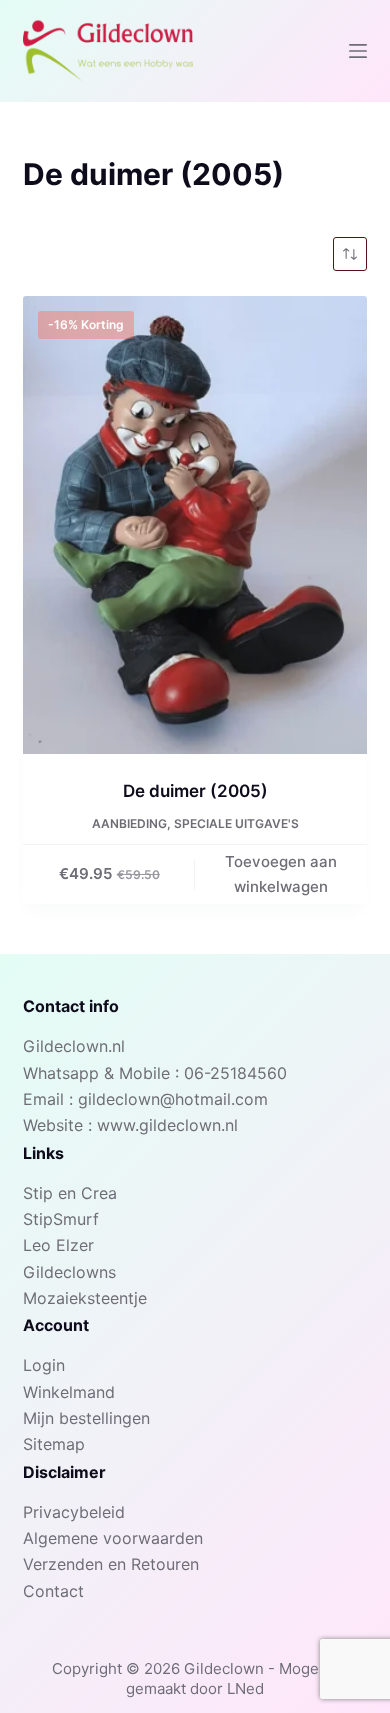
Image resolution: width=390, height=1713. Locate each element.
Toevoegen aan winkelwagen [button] (281, 874)
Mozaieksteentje (85, 1298)
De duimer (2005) (195, 791)
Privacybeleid (74, 1512)
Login (44, 1365)
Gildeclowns (69, 1272)
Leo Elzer (58, 1245)
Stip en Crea (70, 1193)
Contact (53, 1591)
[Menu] (358, 51)
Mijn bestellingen (86, 1418)
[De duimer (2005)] (194, 525)
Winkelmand (69, 1392)
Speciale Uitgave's (236, 823)
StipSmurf (61, 1219)
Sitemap (54, 1444)
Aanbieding (129, 823)
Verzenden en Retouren (111, 1564)
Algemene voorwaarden (113, 1538)
